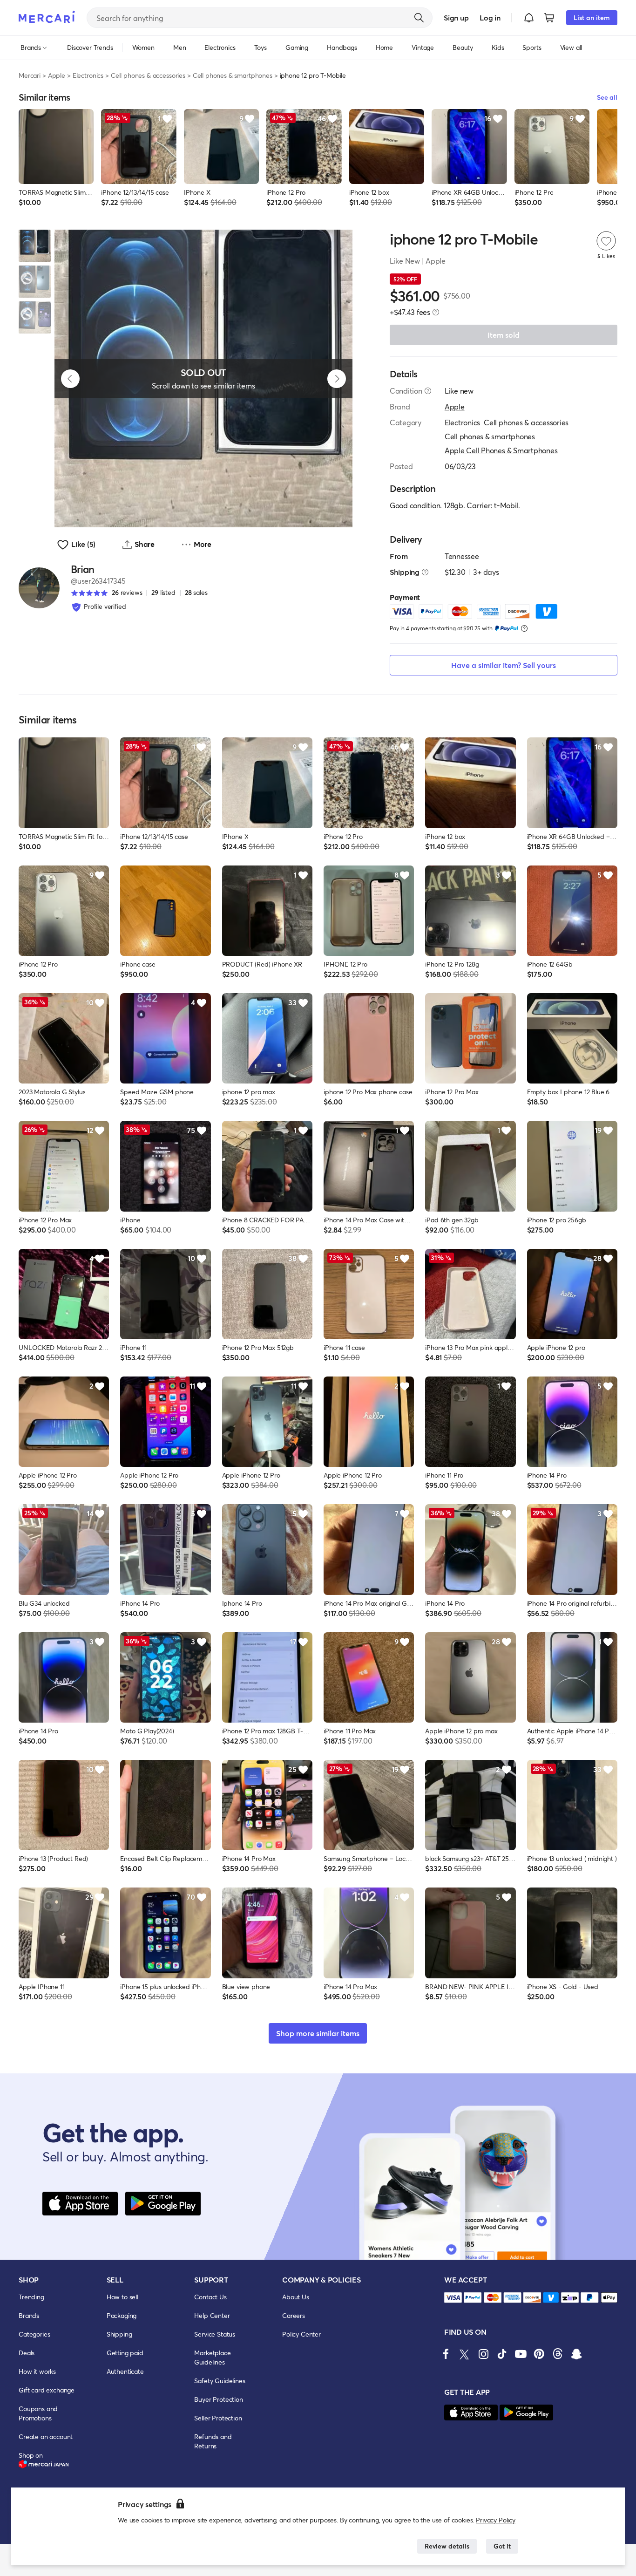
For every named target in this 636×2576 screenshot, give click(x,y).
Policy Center (301, 2334)
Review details (447, 2546)
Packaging (122, 2315)
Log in (490, 17)
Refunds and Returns (213, 2441)
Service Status (215, 2334)
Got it (502, 2546)
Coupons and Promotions (38, 2413)
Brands (29, 2315)
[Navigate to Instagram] (483, 2354)
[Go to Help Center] (428, 391)
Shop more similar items (318, 2033)
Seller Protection (218, 2418)
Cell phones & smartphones (233, 75)
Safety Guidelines (220, 2381)
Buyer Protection (218, 2399)
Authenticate (125, 2371)
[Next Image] (337, 379)
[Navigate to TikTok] (502, 2354)
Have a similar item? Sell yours (504, 665)
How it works (37, 2371)
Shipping (119, 2334)
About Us (296, 2297)
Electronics (88, 75)
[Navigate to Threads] (558, 2354)
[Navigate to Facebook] (446, 2354)
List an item (592, 17)
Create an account (46, 2436)
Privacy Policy (496, 2520)
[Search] (419, 18)
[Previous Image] (70, 379)
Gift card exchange (47, 2390)
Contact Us (210, 2297)
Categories (34, 2334)
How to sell (122, 2297)
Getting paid (125, 2353)
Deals (27, 2353)
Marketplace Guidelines (212, 2357)
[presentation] (436, 312)
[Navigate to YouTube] (521, 2354)
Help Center (212, 2315)
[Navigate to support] (453, 2298)
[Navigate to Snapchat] (576, 2354)
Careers (294, 2315)
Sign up (456, 17)
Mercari (30, 75)
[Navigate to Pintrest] (539, 2354)
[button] (529, 18)
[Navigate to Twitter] (465, 2354)
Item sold (504, 335)
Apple (57, 75)
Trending (31, 2297)
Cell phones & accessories (148, 75)
